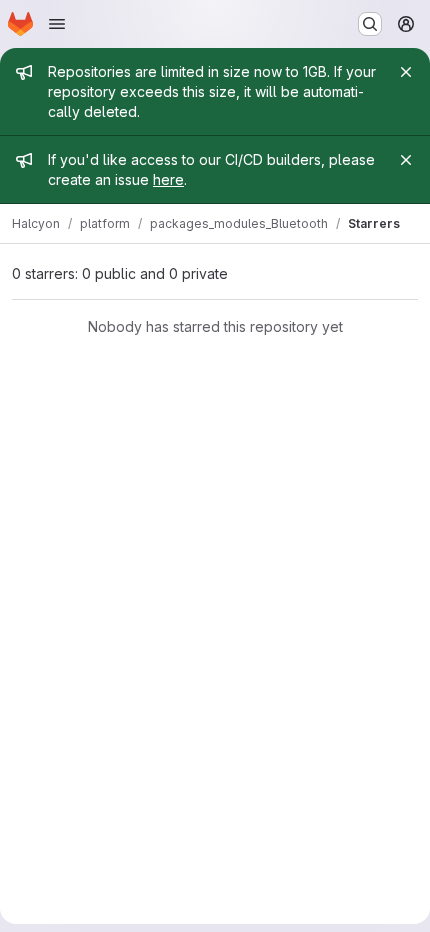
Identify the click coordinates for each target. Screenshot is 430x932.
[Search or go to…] (370, 24)
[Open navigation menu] (57, 24)
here (168, 179)
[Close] (406, 72)
